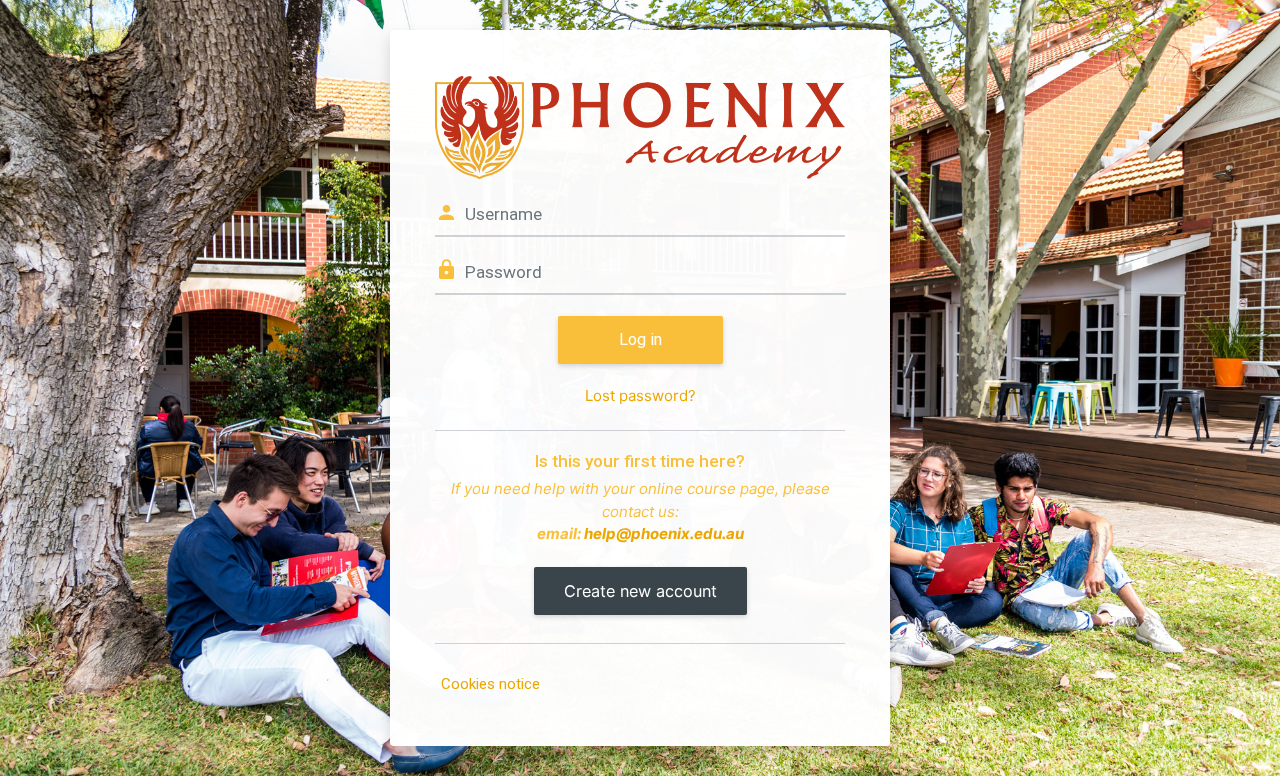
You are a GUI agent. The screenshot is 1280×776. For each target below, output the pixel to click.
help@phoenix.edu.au (664, 533)
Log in (640, 339)
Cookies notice (490, 684)
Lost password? (640, 395)
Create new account (640, 591)
